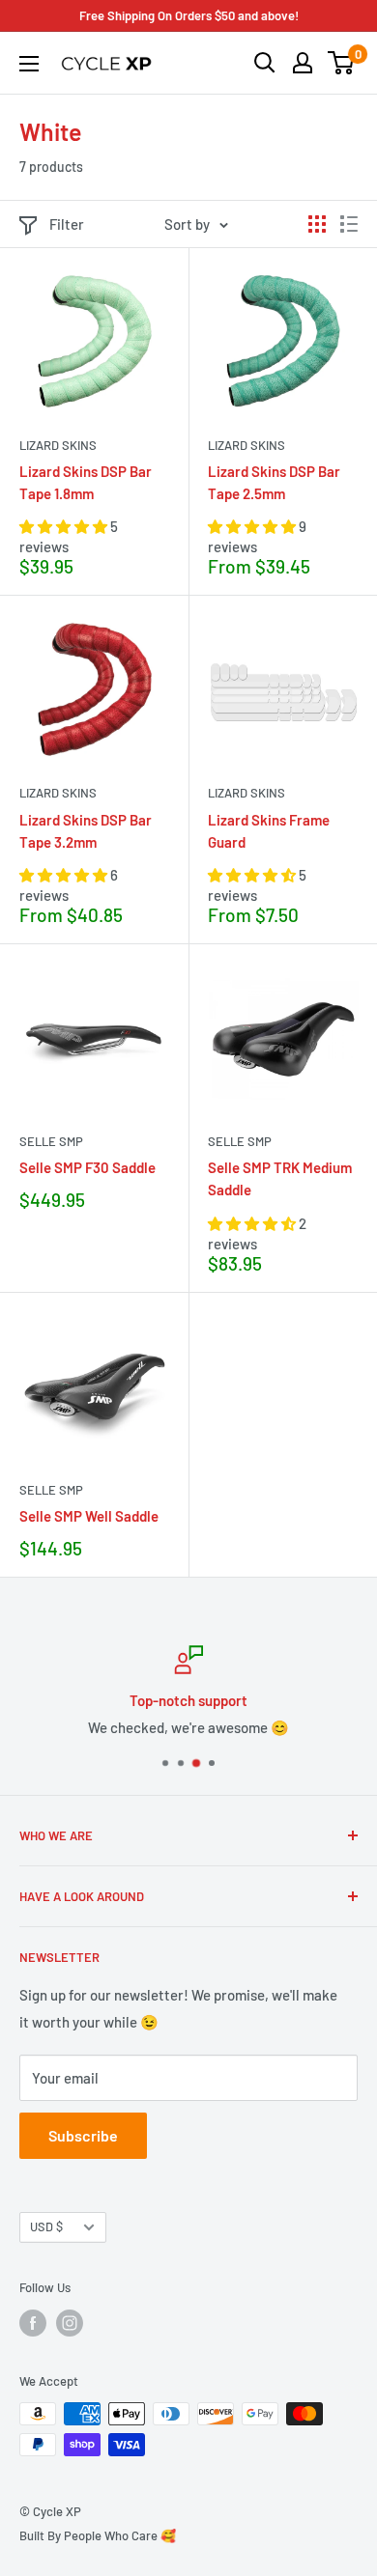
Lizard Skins (58, 445)
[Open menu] (29, 64)
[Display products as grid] (317, 224)
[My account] (303, 63)
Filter (67, 224)
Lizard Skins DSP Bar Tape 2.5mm (274, 482)
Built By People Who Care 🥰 (98, 2535)
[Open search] (265, 63)
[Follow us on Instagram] (70, 2323)
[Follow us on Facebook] (33, 2323)
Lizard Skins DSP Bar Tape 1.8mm (86, 482)
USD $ (46, 2226)
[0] (342, 63)
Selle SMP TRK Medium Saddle (280, 1178)
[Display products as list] (349, 224)
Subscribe (83, 2135)
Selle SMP (51, 1141)
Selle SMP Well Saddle (89, 1516)
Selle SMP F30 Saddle (87, 1167)
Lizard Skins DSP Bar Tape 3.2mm (86, 831)
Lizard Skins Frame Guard (269, 831)
